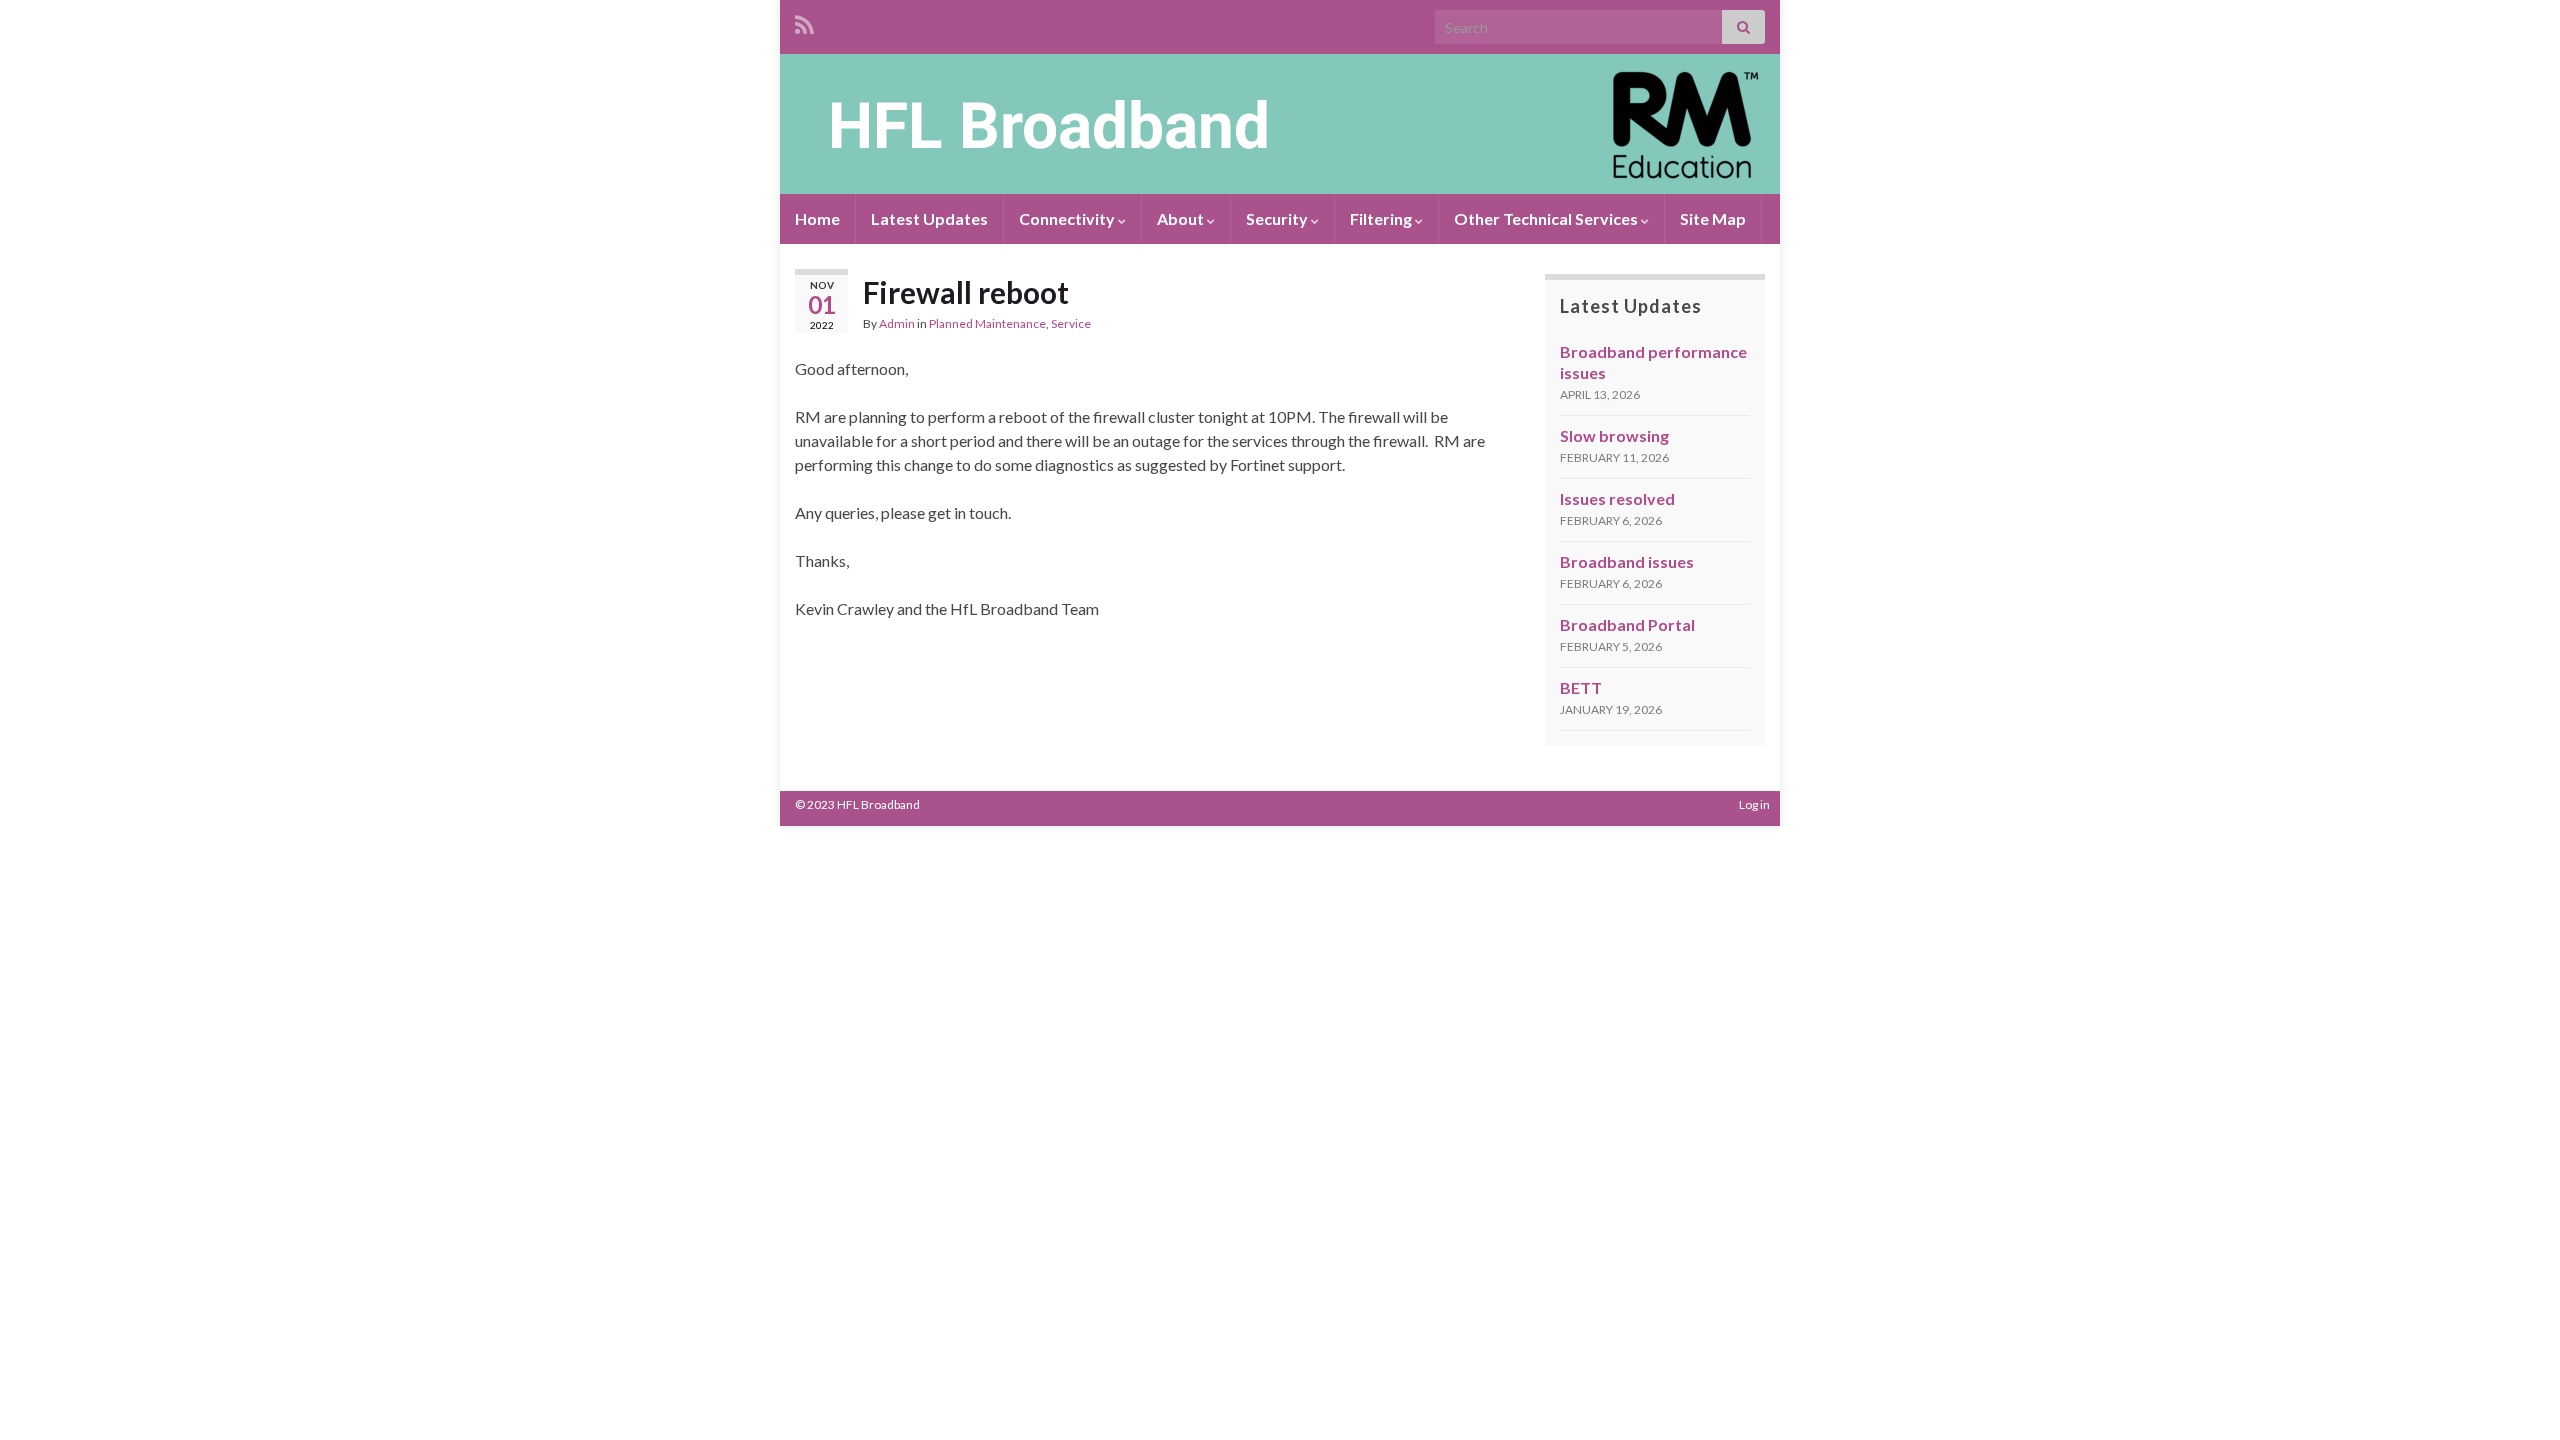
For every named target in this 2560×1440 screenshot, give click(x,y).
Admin (897, 323)
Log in (1754, 804)
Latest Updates (929, 218)
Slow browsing (1614, 435)
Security (1278, 218)
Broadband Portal (1627, 624)
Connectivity (1068, 218)
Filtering (1382, 218)
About (1182, 218)
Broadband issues (1627, 561)
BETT (1581, 687)
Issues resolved (1617, 498)
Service (1071, 323)
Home (817, 218)
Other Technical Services (1547, 218)
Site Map (1713, 218)
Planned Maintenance (987, 323)
